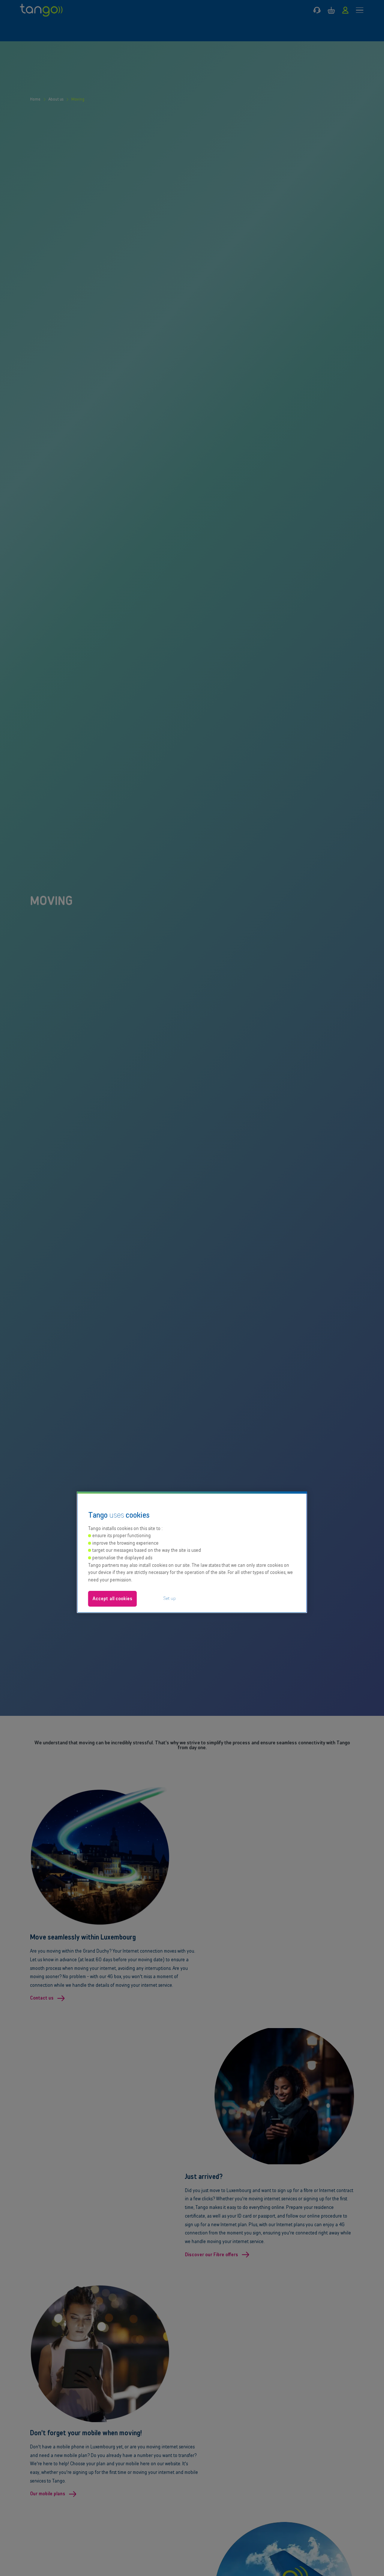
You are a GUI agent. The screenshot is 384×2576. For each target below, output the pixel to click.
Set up (169, 1598)
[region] (192, 1552)
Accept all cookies (112, 1599)
